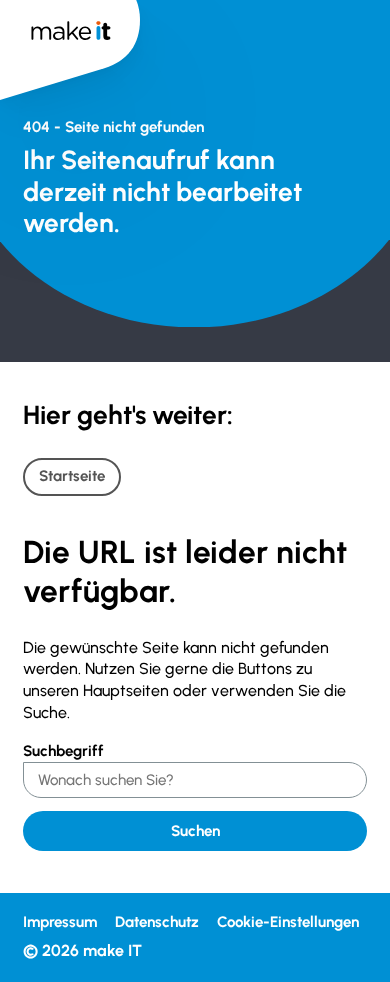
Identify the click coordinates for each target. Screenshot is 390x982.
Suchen (195, 831)
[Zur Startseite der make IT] (70, 49)
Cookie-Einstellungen (288, 922)
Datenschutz (157, 922)
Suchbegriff (63, 751)
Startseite (72, 476)
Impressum (60, 922)
